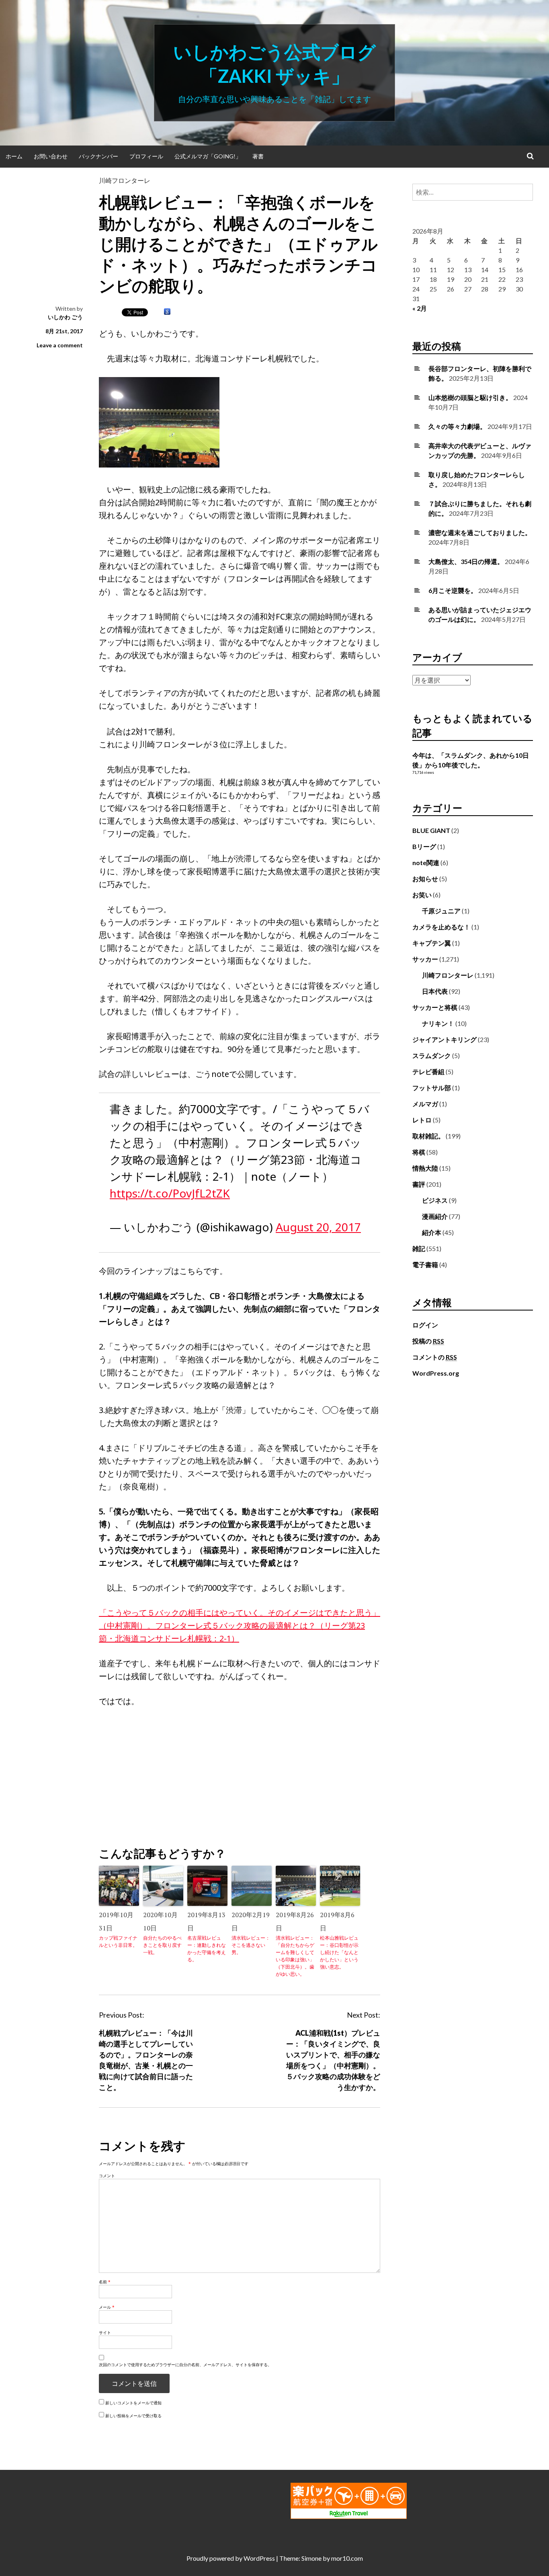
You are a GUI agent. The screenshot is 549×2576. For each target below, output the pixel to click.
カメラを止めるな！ (441, 927)
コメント (107, 2176)
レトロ (422, 1120)
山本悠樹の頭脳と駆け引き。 (470, 397)
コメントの (435, 1357)
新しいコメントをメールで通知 (133, 2403)
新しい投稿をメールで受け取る (133, 2416)
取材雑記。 (428, 1136)
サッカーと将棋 (435, 1007)
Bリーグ (424, 846)
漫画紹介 (435, 1216)
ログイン (425, 1325)
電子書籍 (425, 1264)
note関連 (426, 862)
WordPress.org (436, 1373)
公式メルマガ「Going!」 (208, 156)
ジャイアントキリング (445, 1039)
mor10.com (347, 2558)
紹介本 (432, 1232)
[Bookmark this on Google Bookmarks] (167, 312)
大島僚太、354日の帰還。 (466, 561)
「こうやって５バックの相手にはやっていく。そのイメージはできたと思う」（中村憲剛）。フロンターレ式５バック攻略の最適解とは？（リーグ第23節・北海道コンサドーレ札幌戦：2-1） (240, 1625)
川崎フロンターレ (125, 180)
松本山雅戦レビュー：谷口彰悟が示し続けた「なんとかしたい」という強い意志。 (339, 1952)
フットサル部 (432, 1088)
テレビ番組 (428, 1072)
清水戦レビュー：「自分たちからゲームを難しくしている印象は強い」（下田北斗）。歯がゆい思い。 (295, 1956)
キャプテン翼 (432, 943)
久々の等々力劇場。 (457, 426)
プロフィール (146, 156)
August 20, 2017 (318, 1227)
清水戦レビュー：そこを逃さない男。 (251, 1945)
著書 (258, 156)
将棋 (419, 1152)
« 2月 (420, 308)
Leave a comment (60, 345)
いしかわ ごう (65, 317)
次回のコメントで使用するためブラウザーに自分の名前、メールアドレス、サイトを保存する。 (185, 2365)
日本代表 (435, 991)
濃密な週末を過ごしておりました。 (480, 532)
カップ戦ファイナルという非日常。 (118, 1941)
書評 (419, 1184)
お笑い (422, 895)
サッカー (425, 959)
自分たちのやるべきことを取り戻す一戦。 (162, 1945)
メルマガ (425, 1104)
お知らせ (425, 879)
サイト (105, 2332)
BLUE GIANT (431, 830)
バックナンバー (98, 156)
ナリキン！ (438, 1023)
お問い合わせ (51, 156)
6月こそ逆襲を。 (453, 590)
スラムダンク (432, 1055)
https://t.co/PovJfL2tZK (170, 1193)
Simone (311, 2558)
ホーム (14, 156)
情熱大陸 (425, 1168)
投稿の (428, 1341)
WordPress (259, 2558)
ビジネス (435, 1200)
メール (107, 2307)
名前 (105, 2282)
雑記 (419, 1248)
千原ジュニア (441, 911)
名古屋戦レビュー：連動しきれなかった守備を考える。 (207, 1949)
